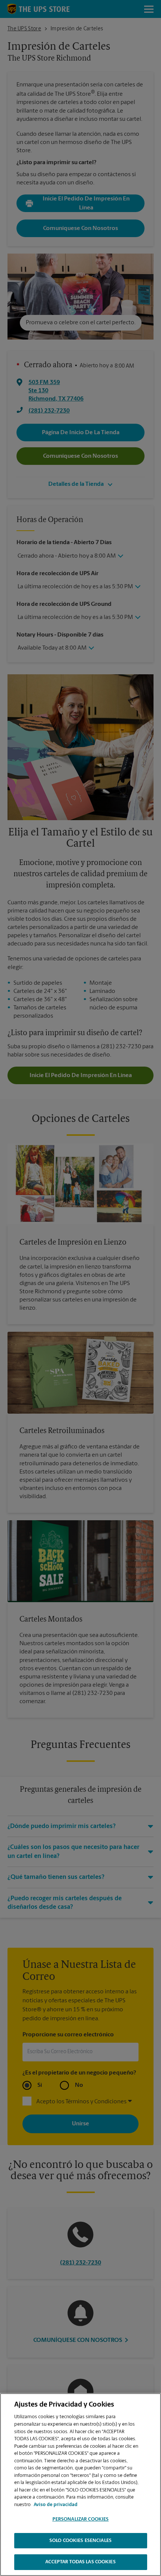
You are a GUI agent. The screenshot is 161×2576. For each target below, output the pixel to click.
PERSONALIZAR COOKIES (81, 2519)
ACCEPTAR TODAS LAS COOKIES (80, 2562)
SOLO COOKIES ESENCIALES (80, 2541)
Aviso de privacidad (56, 2505)
